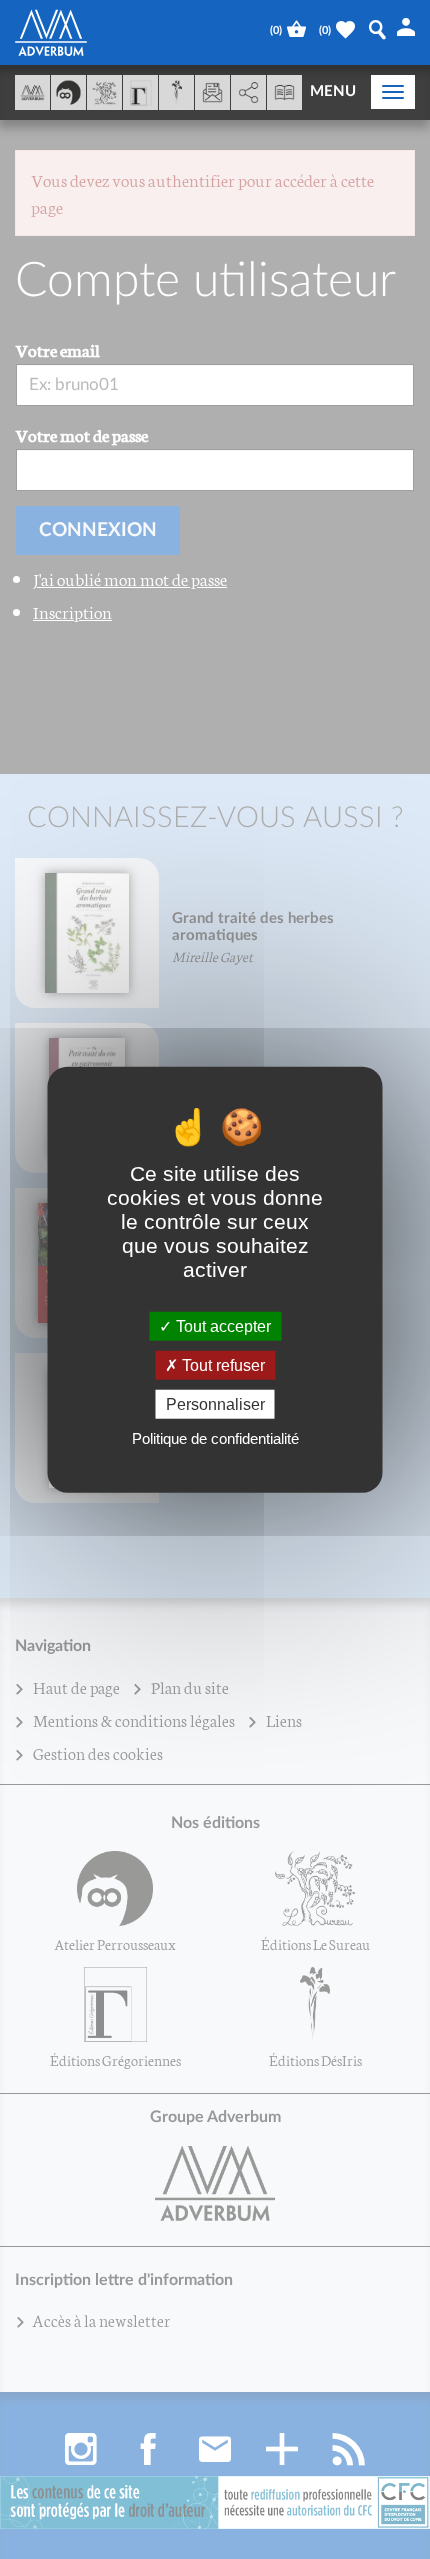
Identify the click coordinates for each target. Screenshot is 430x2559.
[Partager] (248, 93)
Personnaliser (215, 1404)
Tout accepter (221, 1325)
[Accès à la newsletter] (212, 92)
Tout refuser (221, 1364)
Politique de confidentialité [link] (215, 1438)
